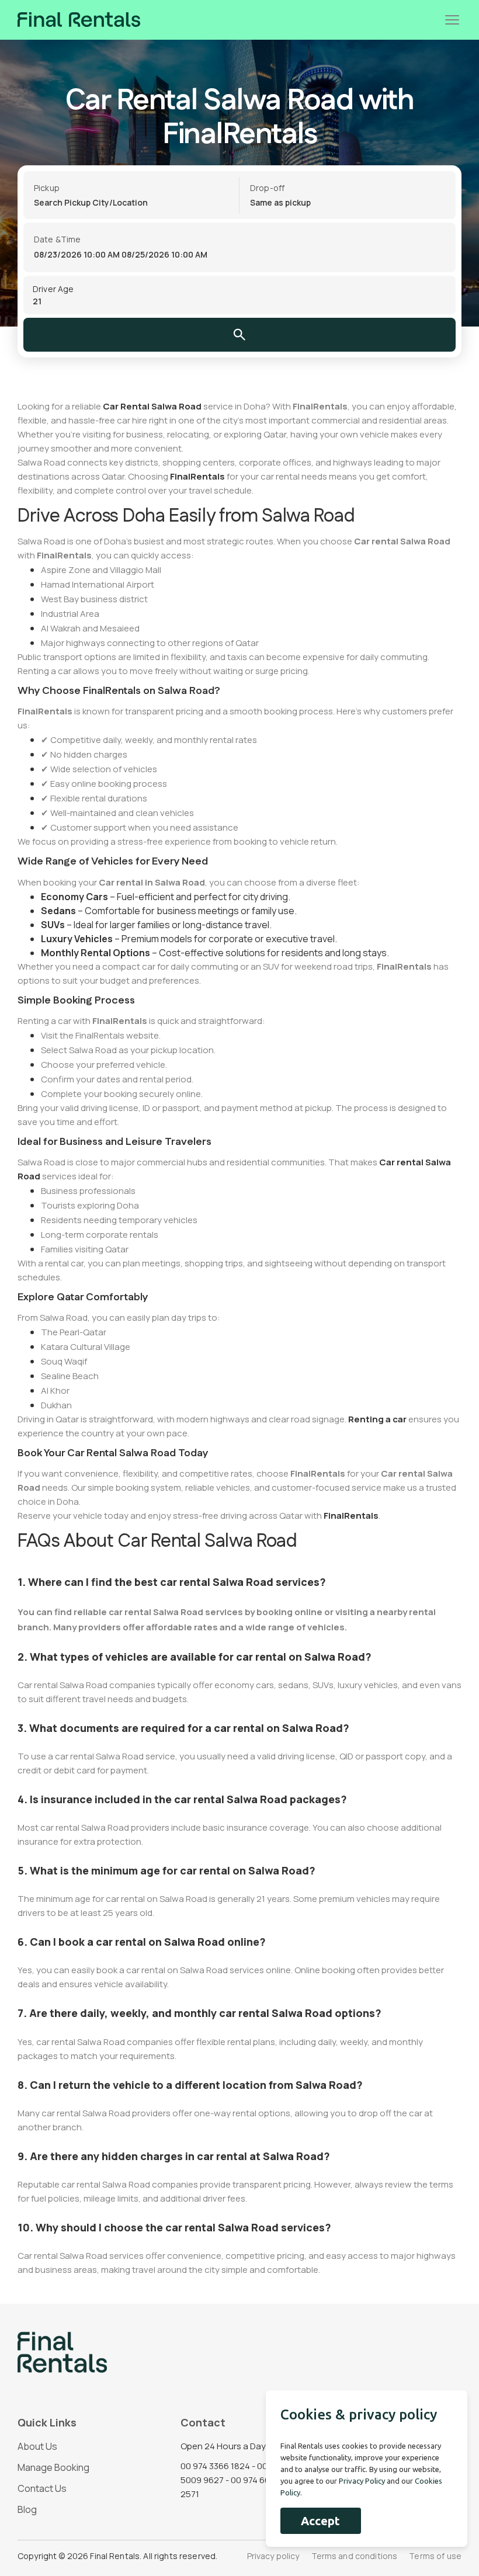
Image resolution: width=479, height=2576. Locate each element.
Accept (320, 2521)
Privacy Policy (362, 2481)
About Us (37, 2446)
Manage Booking (53, 2467)
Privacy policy (273, 2556)
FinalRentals (197, 476)
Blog (27, 2509)
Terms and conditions (355, 2556)
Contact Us (42, 2488)
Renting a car (377, 1419)
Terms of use (435, 2556)
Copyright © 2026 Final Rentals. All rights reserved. (117, 2556)
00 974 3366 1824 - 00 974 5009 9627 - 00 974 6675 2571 (232, 2480)
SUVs (53, 925)
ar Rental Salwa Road (156, 406)
